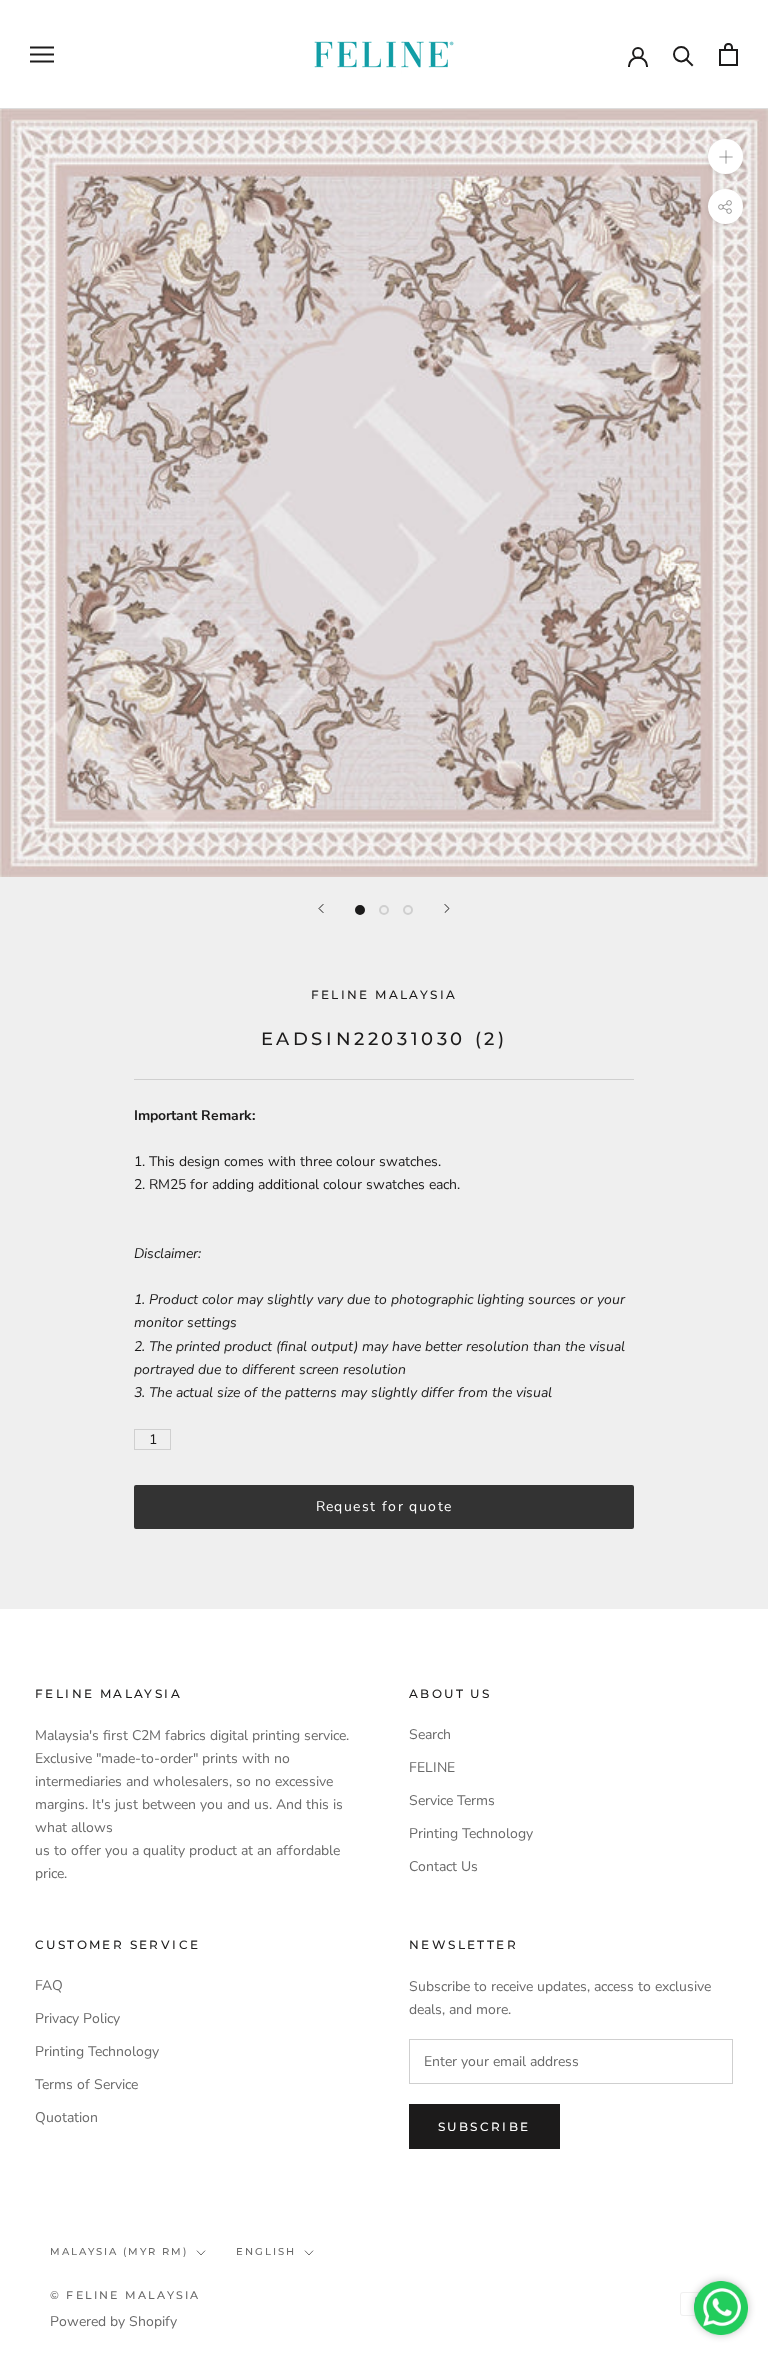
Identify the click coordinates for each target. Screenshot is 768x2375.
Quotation (66, 2117)
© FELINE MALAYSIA (125, 2295)
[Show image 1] (360, 910)
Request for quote (384, 1506)
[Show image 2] (384, 910)
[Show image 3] (408, 910)
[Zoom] (725, 156)
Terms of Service (86, 2084)
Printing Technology (471, 1833)
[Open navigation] (42, 54)
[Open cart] (728, 54)
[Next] (447, 908)
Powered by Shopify (113, 2321)
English (266, 2251)
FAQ (49, 1985)
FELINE (432, 1767)
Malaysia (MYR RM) (119, 2251)
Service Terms (452, 1800)
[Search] (683, 54)
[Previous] (321, 908)
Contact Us (443, 1866)
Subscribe (484, 2126)
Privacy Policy (77, 2018)
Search (430, 1734)
